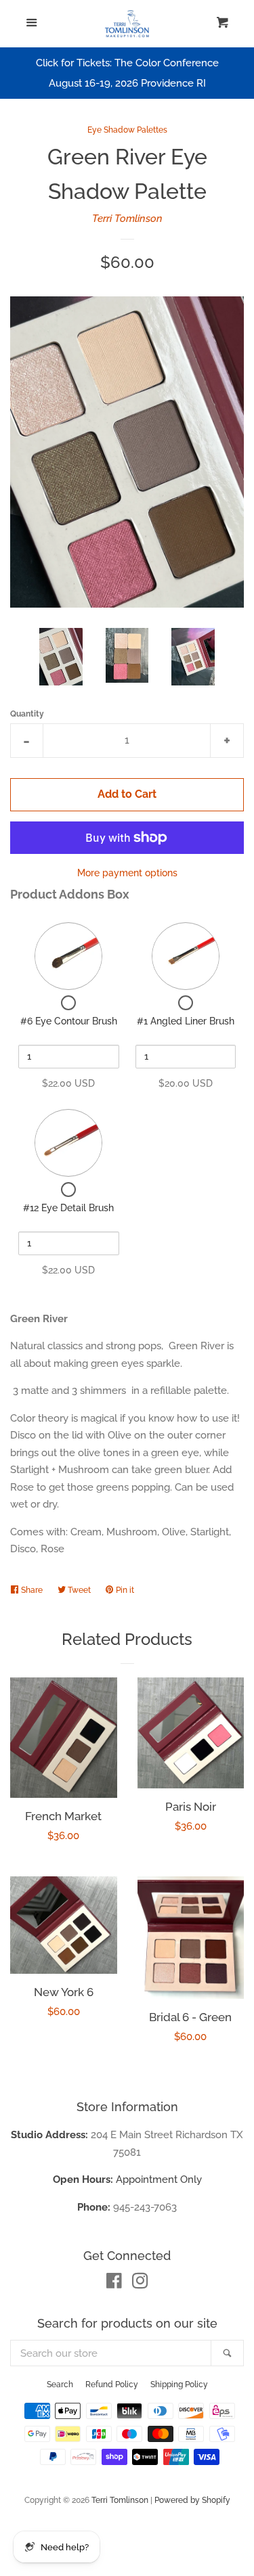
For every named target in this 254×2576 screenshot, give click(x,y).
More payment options (127, 873)
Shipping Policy (179, 2385)
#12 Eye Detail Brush (68, 1208)
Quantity (27, 714)
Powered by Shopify (192, 2500)
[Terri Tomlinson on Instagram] (140, 2284)
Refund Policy (112, 2385)
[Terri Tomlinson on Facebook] (114, 2284)
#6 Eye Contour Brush (69, 1021)
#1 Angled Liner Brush (186, 1021)
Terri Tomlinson (127, 219)
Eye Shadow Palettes (127, 130)
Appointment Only (127, 2179)
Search (60, 2385)
